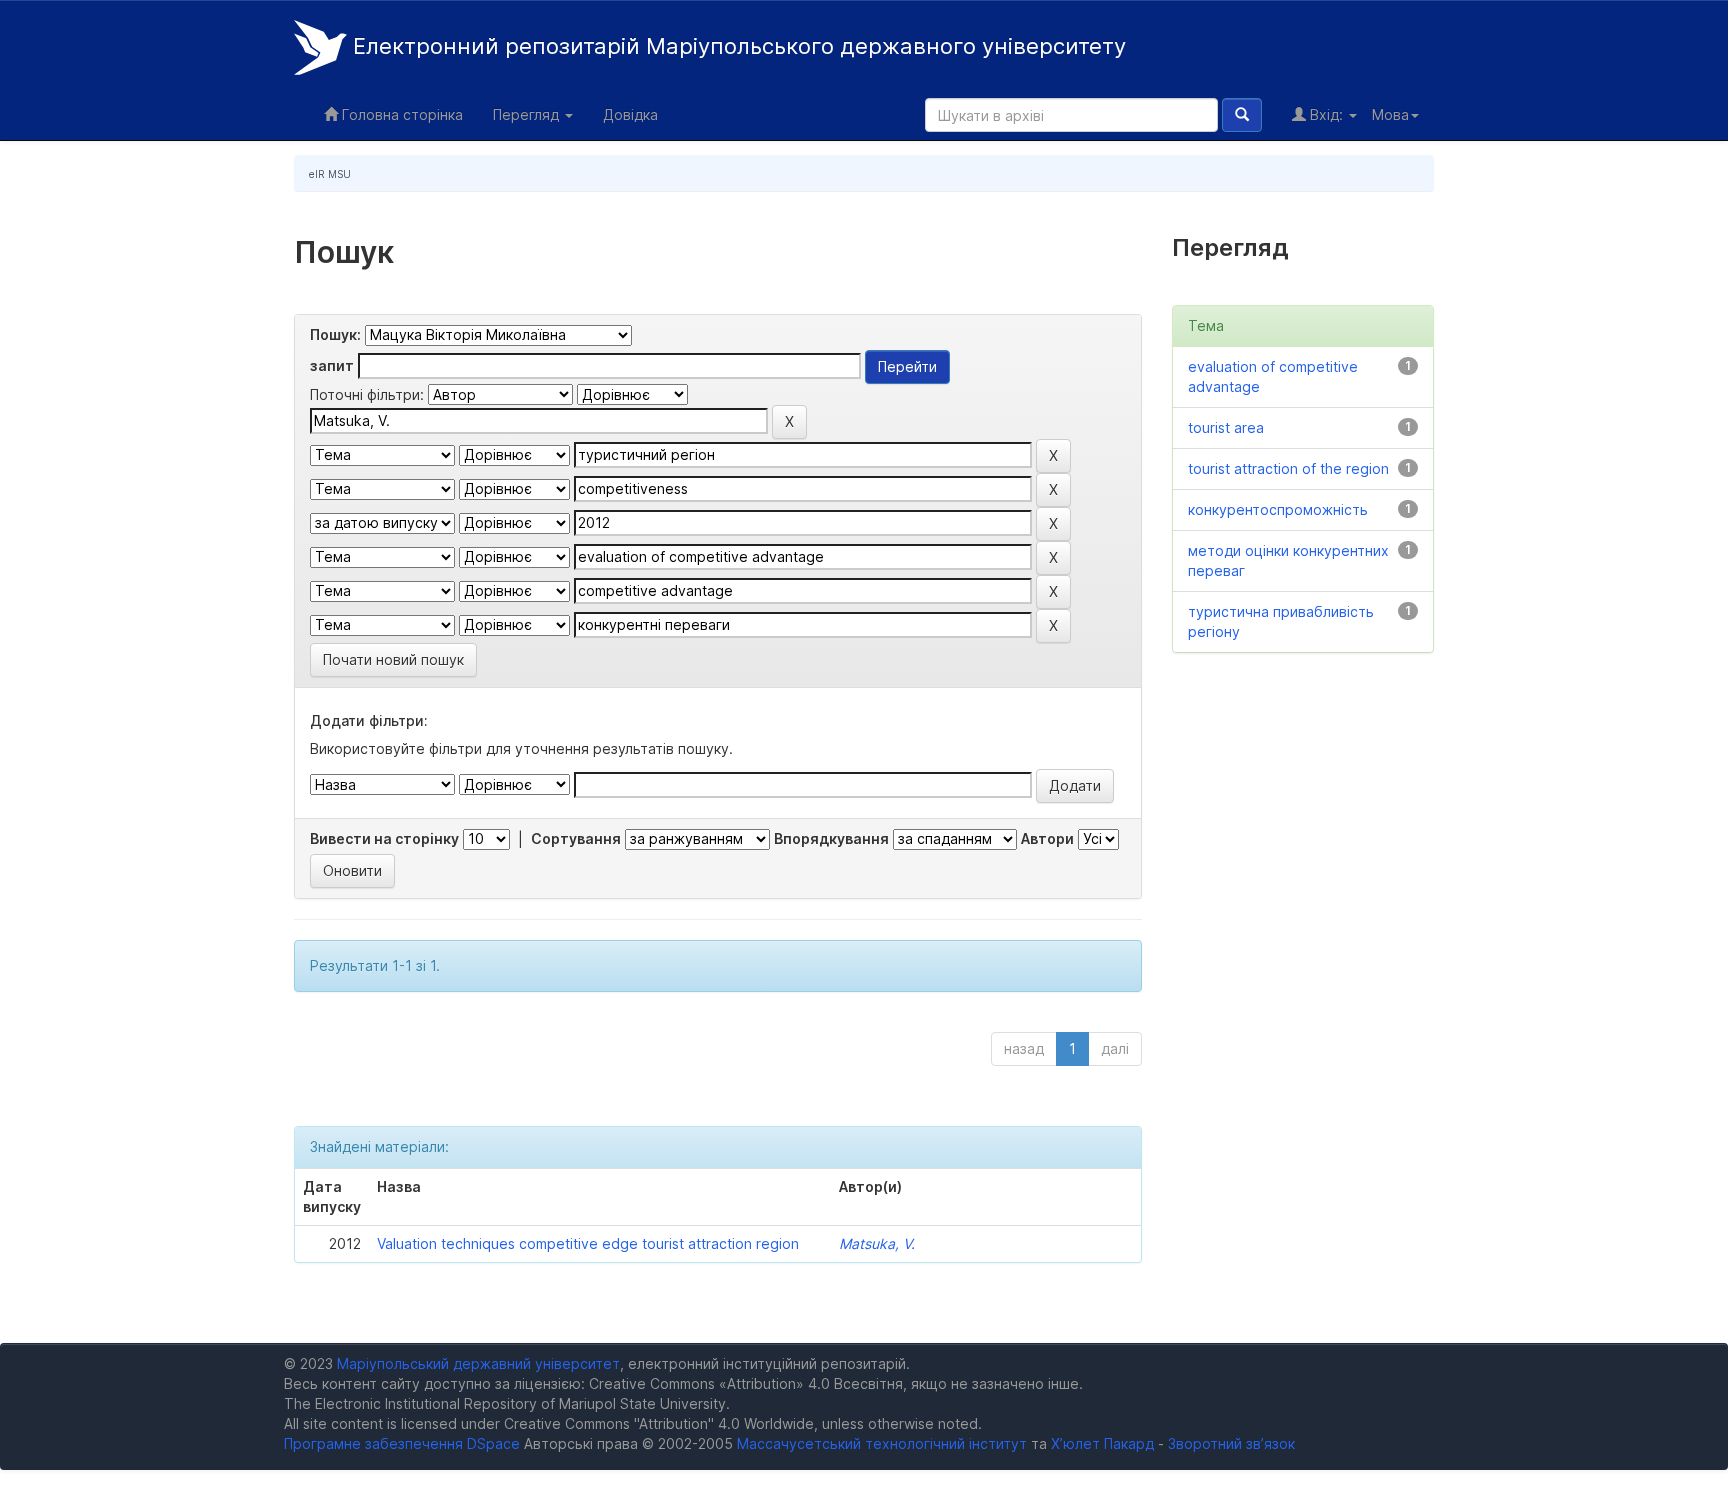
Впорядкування (831, 838)
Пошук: (335, 334)
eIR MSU (330, 174)
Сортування (576, 838)
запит (332, 365)
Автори (1047, 838)
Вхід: (1326, 114)
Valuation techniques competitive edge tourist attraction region (588, 1243)
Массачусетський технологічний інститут (882, 1443)
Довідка (630, 114)
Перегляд (528, 114)
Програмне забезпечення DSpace (402, 1443)
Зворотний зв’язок (1231, 1443)
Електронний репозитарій (736, 46)
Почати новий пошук (393, 659)
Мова (1390, 114)
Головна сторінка (400, 114)
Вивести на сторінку (384, 838)
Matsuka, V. (877, 1243)
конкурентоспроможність (1278, 509)
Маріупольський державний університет (478, 1363)
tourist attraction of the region (1288, 468)
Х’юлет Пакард (1102, 1443)
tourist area (1226, 427)
